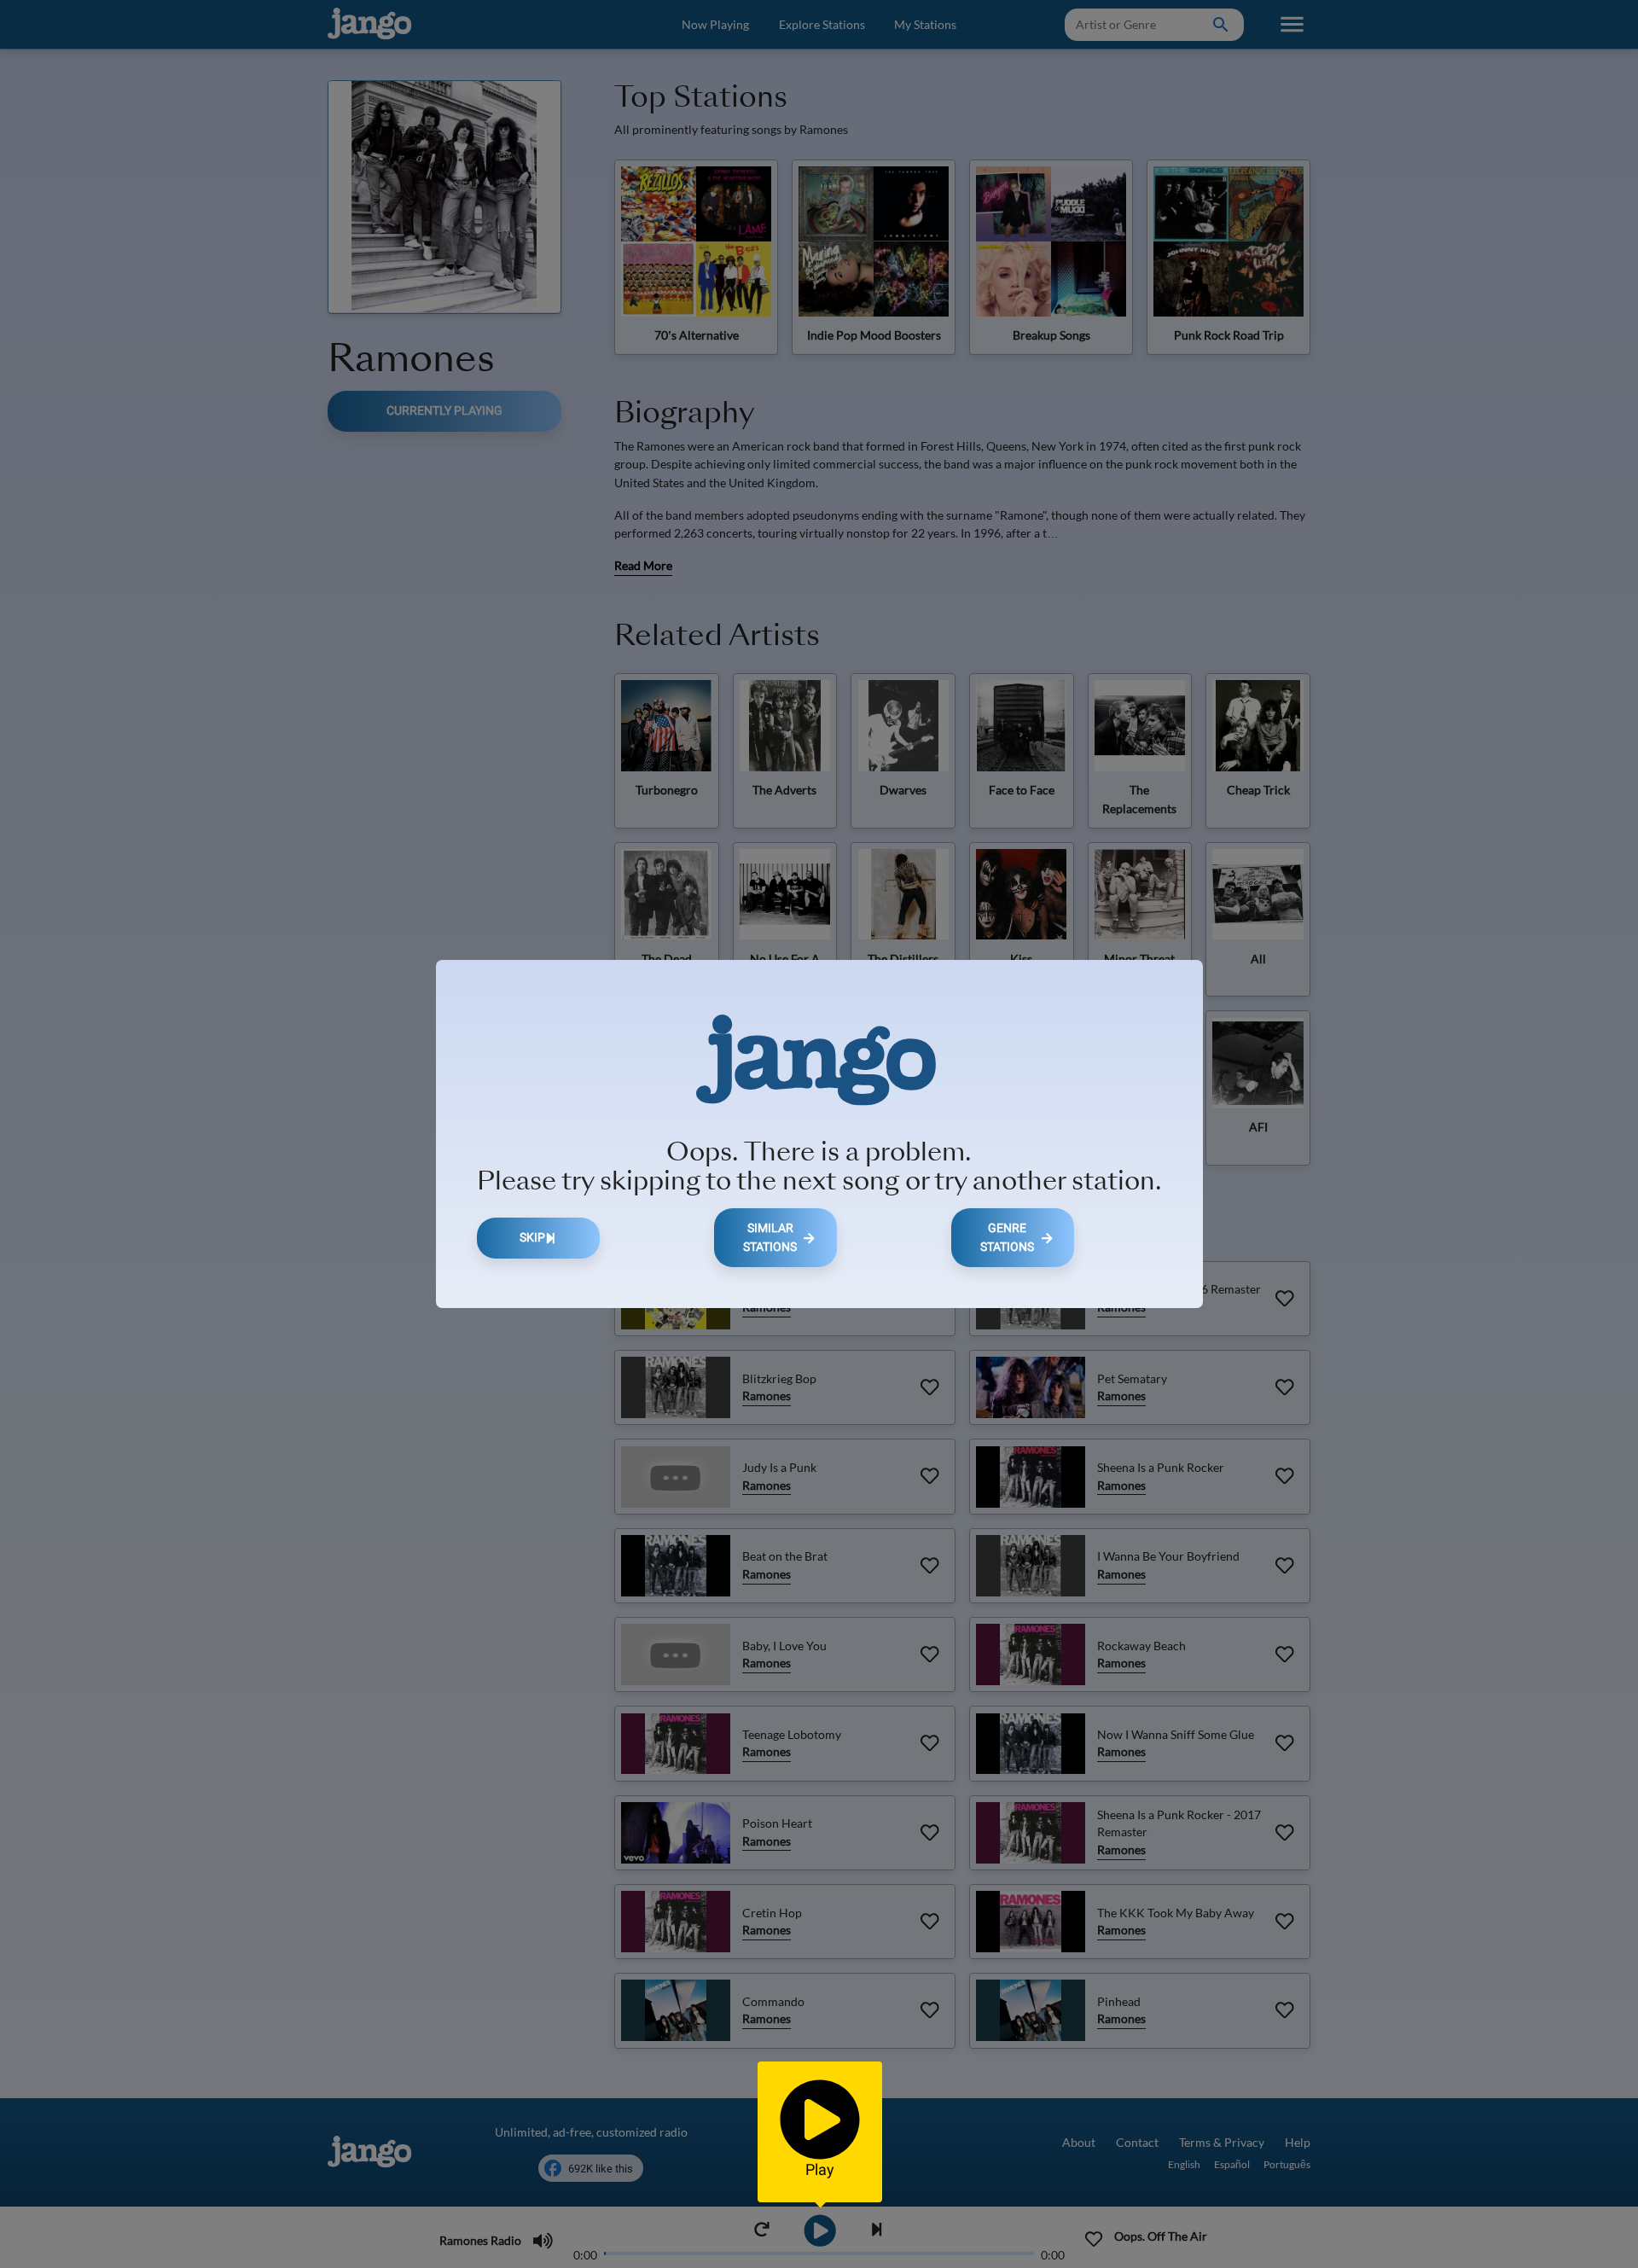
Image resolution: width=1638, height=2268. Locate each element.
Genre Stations (1007, 1238)
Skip (532, 1238)
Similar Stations (770, 1238)
